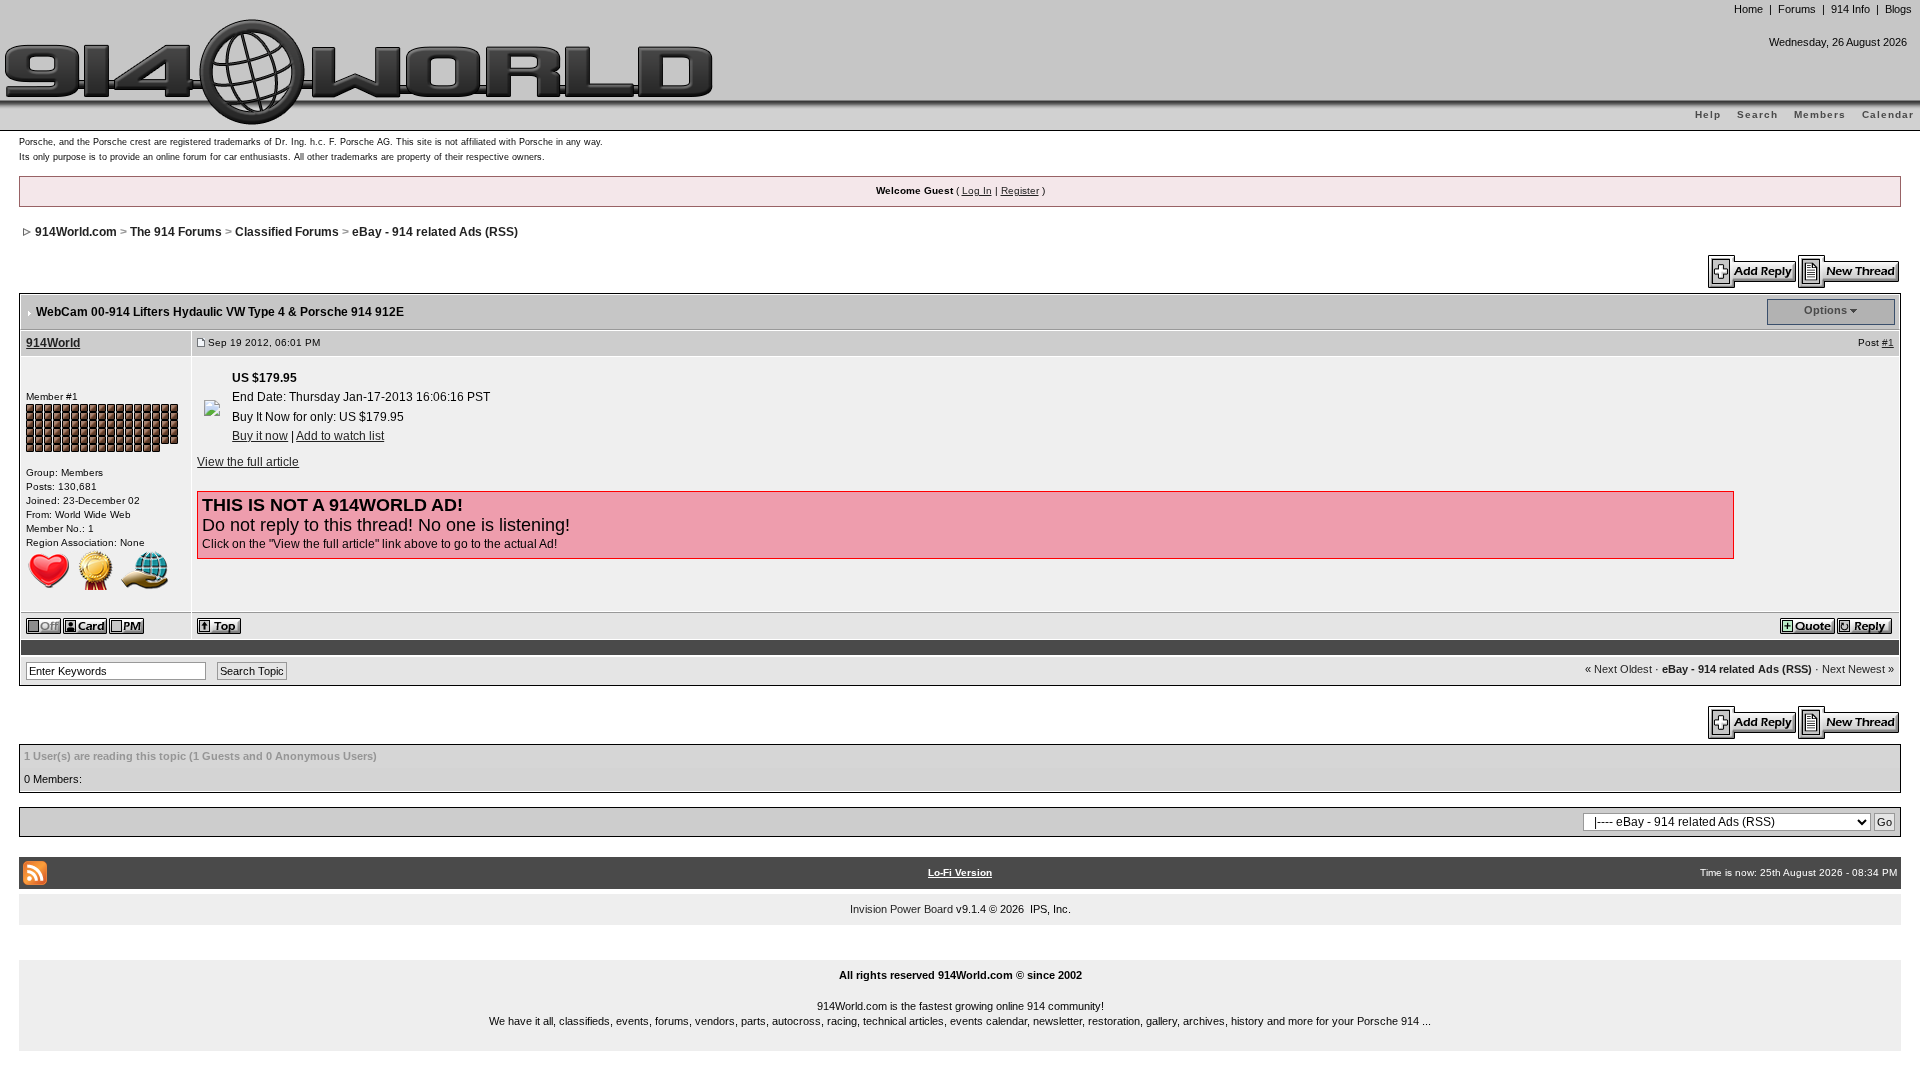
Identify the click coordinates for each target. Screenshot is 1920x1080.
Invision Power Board (901, 909)
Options (1825, 310)
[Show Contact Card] (86, 625)
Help (1708, 114)
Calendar (1888, 114)
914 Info (1850, 9)
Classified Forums (287, 232)
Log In (977, 190)
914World (53, 343)
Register (1020, 190)
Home (1748, 9)
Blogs (1898, 9)
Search (1757, 114)
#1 (1888, 342)
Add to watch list (340, 436)
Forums (1797, 9)
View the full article (248, 462)
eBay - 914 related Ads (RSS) (435, 232)
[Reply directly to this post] (1865, 625)
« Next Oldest (1618, 669)
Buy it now (260, 436)
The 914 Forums (176, 232)
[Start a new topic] (1849, 271)
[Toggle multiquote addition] (1808, 625)
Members (1820, 114)
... (960, 952)
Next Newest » (1858, 669)
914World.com (76, 232)
